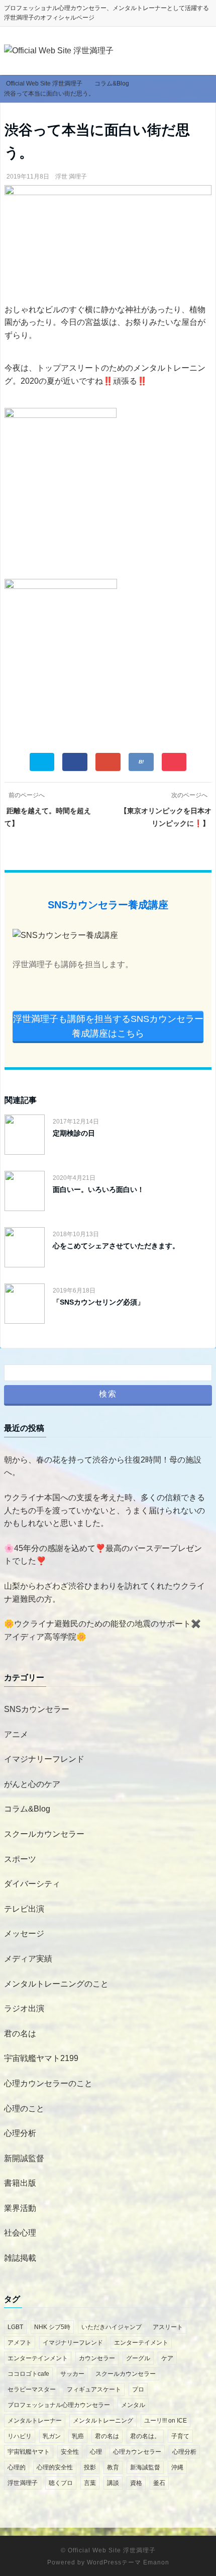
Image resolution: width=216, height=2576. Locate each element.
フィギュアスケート (94, 2389)
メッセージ (24, 1934)
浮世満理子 (23, 2483)
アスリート (168, 2327)
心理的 (17, 2467)
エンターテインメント (38, 2358)
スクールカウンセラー (44, 1834)
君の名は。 (145, 2436)
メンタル (133, 2405)
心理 (96, 2452)
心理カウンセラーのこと (48, 2083)
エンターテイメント (141, 2343)
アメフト (20, 2343)
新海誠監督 (145, 2467)
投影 (90, 2467)
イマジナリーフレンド (44, 1759)
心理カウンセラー (137, 2452)
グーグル (138, 2358)
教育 (113, 2467)
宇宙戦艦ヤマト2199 (41, 2058)
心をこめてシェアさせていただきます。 (116, 1246)
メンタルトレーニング (103, 2421)
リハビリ (20, 2436)
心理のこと (24, 2109)
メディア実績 (28, 1959)
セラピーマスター (32, 2389)
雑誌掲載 (20, 2258)
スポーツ (20, 1859)
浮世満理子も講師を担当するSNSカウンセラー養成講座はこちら (108, 1026)
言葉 (90, 2483)
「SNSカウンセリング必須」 (98, 1302)
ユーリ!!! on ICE (166, 2421)
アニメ (16, 1734)
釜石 (159, 2483)
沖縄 (177, 2467)
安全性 (70, 2452)
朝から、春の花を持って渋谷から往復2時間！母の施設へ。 (103, 1466)
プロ (138, 2389)
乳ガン (52, 2436)
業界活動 (20, 2208)
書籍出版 (20, 2183)
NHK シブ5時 (52, 2327)
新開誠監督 (24, 2158)
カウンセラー (97, 2358)
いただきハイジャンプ (112, 2327)
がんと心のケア (32, 1784)
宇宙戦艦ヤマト (29, 2452)
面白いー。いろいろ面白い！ (98, 1189)
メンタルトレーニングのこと (56, 1984)
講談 (113, 2483)
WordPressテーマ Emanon (128, 2562)
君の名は (20, 2034)
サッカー (72, 2374)
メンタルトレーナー (35, 2421)
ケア (167, 2358)
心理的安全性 (55, 2467)
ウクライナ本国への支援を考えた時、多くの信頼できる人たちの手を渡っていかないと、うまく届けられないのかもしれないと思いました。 (104, 1510)
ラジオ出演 (24, 2008)
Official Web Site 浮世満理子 (112, 2550)
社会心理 (20, 2233)
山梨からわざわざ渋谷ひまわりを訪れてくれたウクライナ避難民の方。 (104, 1593)
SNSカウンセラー (37, 1709)
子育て (180, 2436)
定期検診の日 (74, 1133)
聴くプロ (61, 2483)
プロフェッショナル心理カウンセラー (59, 2405)
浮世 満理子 (71, 177)
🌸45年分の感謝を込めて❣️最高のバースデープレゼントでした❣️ (103, 1555)
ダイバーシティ (32, 1884)
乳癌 (78, 2436)
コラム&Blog (27, 1809)
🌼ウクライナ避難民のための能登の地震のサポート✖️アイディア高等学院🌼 (102, 1630)
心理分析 (20, 2133)
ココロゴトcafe (28, 2374)
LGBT (15, 2327)
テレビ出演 (24, 1909)
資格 (136, 2483)
